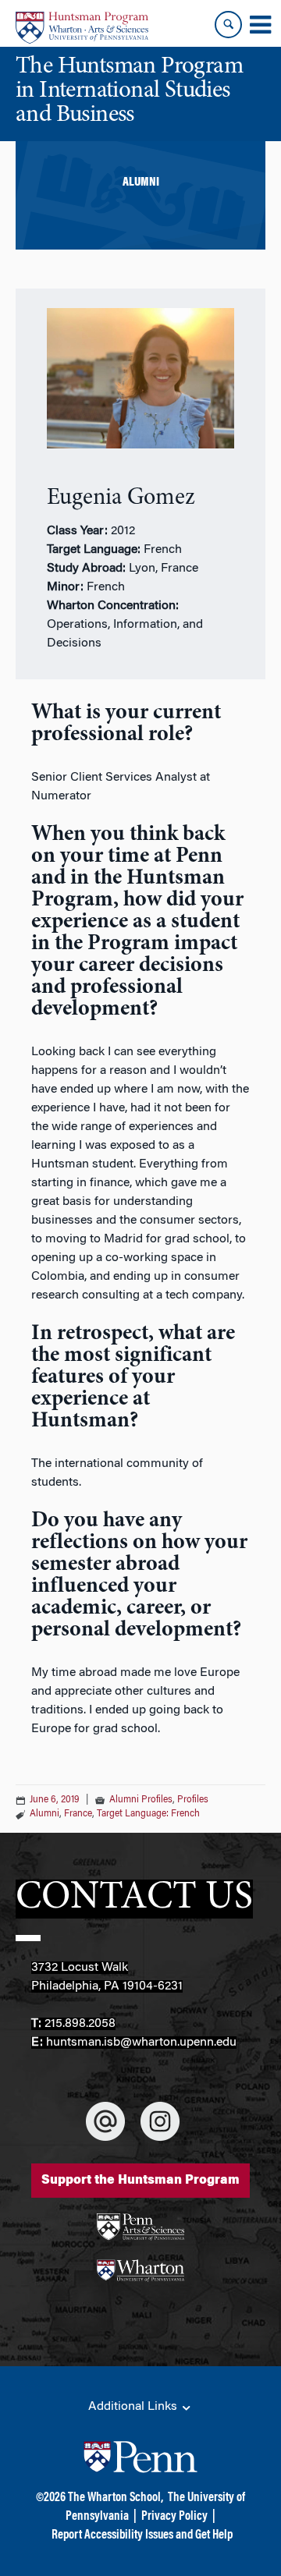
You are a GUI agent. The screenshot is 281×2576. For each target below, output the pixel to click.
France (78, 1814)
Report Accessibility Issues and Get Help (142, 2535)
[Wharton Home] (82, 28)
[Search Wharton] (228, 25)
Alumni (44, 1814)
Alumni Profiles (141, 1800)
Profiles (193, 1800)
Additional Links (134, 2407)
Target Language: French (148, 1814)
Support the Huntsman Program (140, 2181)
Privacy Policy (174, 2517)
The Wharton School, (116, 2498)
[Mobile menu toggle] (260, 25)
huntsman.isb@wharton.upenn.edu (141, 2043)
